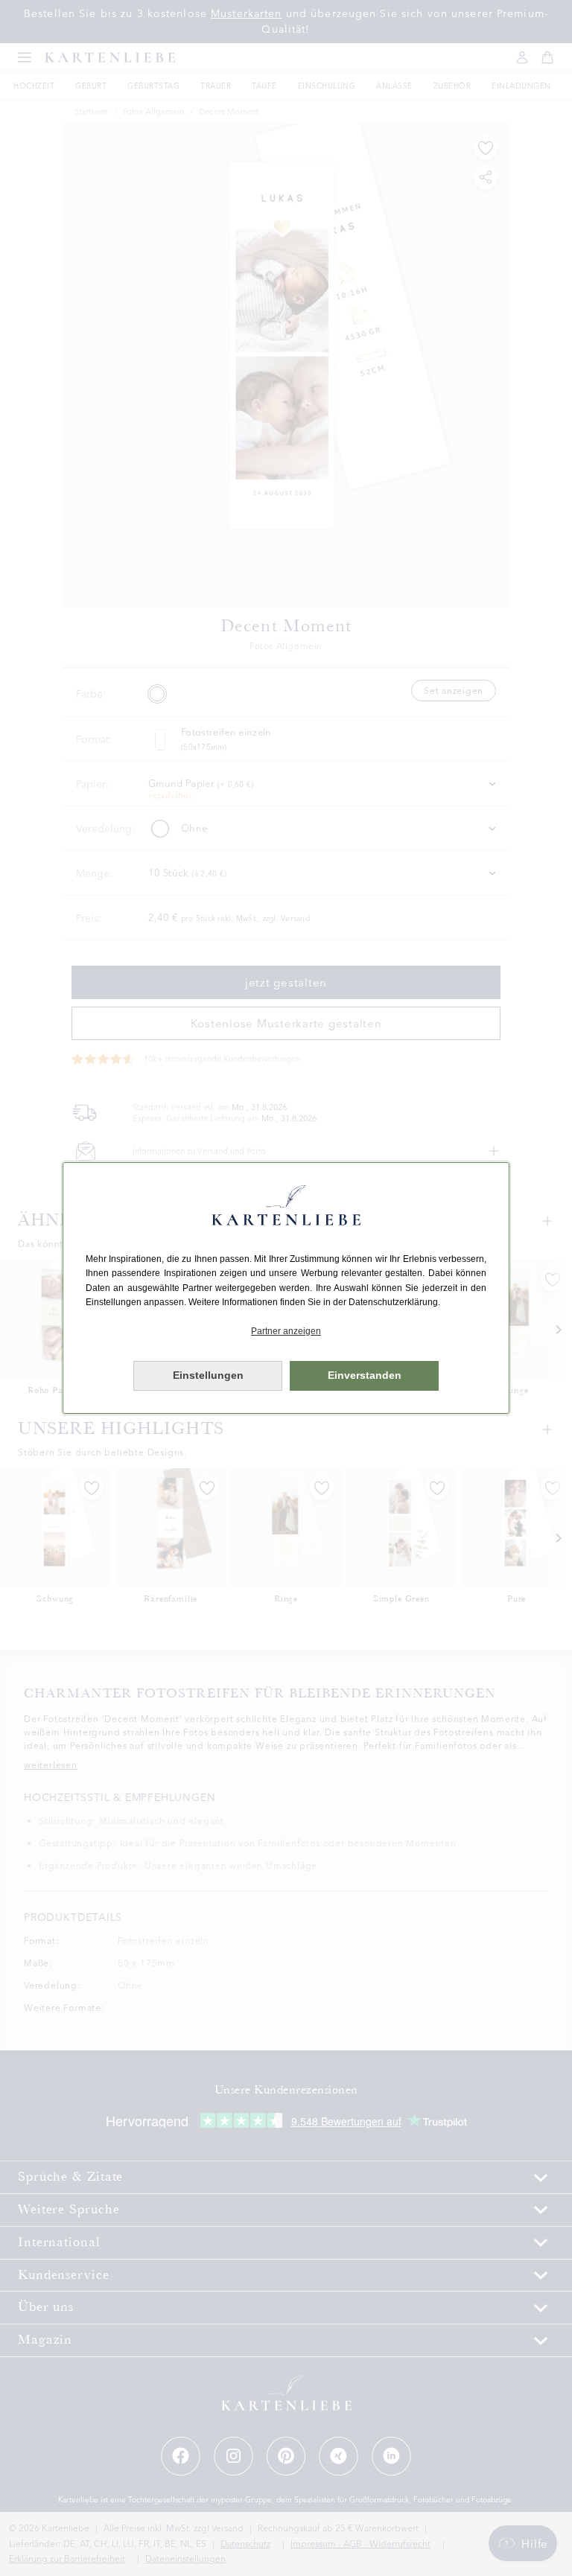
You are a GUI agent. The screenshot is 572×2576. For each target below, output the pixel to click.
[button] (286, 1332)
